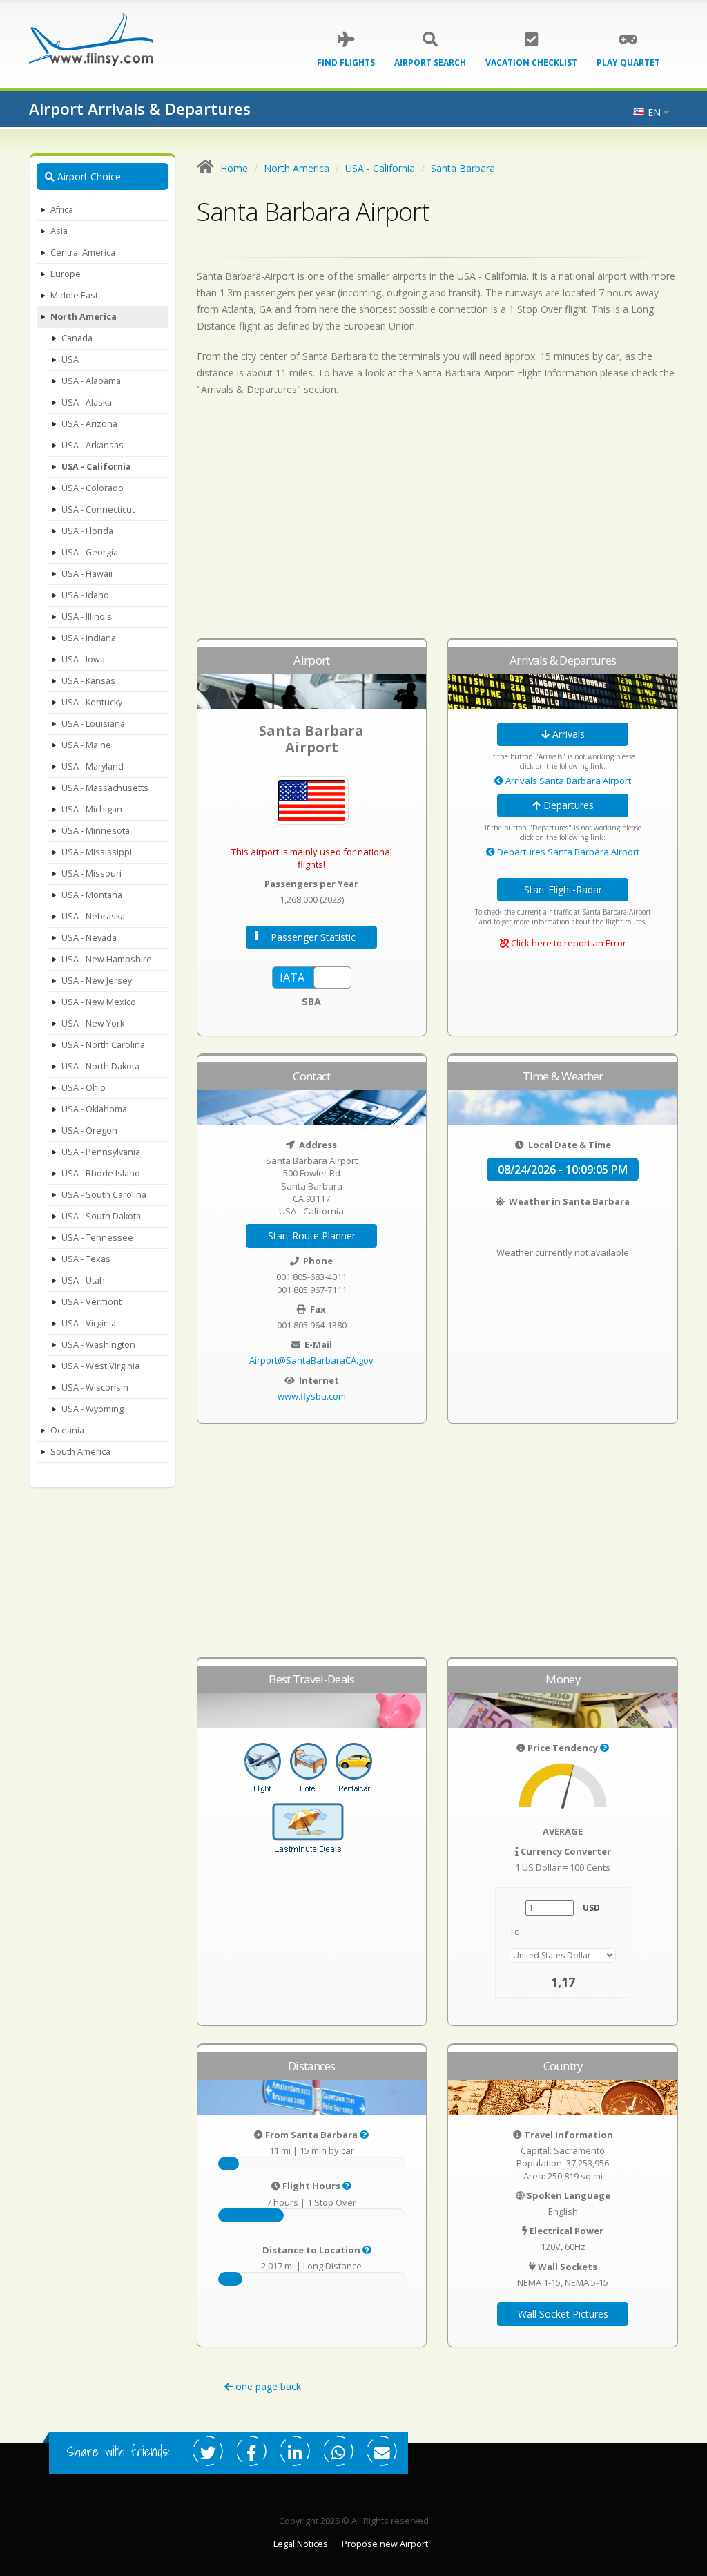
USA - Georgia (90, 552)
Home (234, 168)
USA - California (96, 467)
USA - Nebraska (93, 916)
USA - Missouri (91, 874)
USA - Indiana (89, 638)
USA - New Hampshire (107, 959)
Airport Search (430, 63)
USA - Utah (83, 1280)
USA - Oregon (89, 1130)
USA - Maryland (93, 766)
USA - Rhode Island (101, 1173)
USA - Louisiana (93, 724)
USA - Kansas (88, 681)
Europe (66, 274)
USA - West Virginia (100, 1366)
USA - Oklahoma (94, 1109)
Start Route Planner (312, 1235)
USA (70, 360)
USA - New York (93, 1023)
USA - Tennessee (97, 1238)
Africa (62, 210)
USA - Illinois (87, 617)
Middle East (74, 295)
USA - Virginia (89, 1323)
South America (80, 1452)
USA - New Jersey (97, 981)
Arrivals (567, 734)
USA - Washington (98, 1345)
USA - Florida (87, 531)
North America (84, 317)
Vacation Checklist (531, 63)
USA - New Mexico (99, 1002)
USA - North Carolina (103, 1045)
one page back (267, 2386)
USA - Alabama (91, 381)
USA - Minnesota (96, 831)
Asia (59, 231)
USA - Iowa (83, 659)
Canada (77, 338)
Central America (83, 252)
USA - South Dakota (101, 1216)
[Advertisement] (438, 524)
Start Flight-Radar (563, 889)
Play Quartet (628, 63)
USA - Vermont (91, 1302)
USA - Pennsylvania (101, 1152)
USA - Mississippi (97, 852)
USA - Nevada (89, 938)
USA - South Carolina (104, 1195)
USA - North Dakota (100, 1066)
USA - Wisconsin (95, 1387)
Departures (567, 805)
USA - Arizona (89, 424)
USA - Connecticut (98, 509)
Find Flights (346, 63)
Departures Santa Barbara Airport (567, 852)
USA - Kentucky (92, 702)
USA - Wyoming (93, 1409)
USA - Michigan (92, 809)
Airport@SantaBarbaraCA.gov (311, 1360)
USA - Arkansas (93, 445)
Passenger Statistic (313, 937)
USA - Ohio (84, 1088)
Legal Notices (301, 2544)
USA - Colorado (93, 488)
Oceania (67, 1430)
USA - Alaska (87, 402)
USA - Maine (86, 745)
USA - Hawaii (87, 574)
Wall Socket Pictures (563, 2314)
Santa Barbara (463, 168)
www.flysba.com (312, 1396)
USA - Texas (86, 1259)
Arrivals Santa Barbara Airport (567, 781)
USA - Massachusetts (105, 788)
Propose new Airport (385, 2544)
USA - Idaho (85, 595)
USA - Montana (92, 895)
